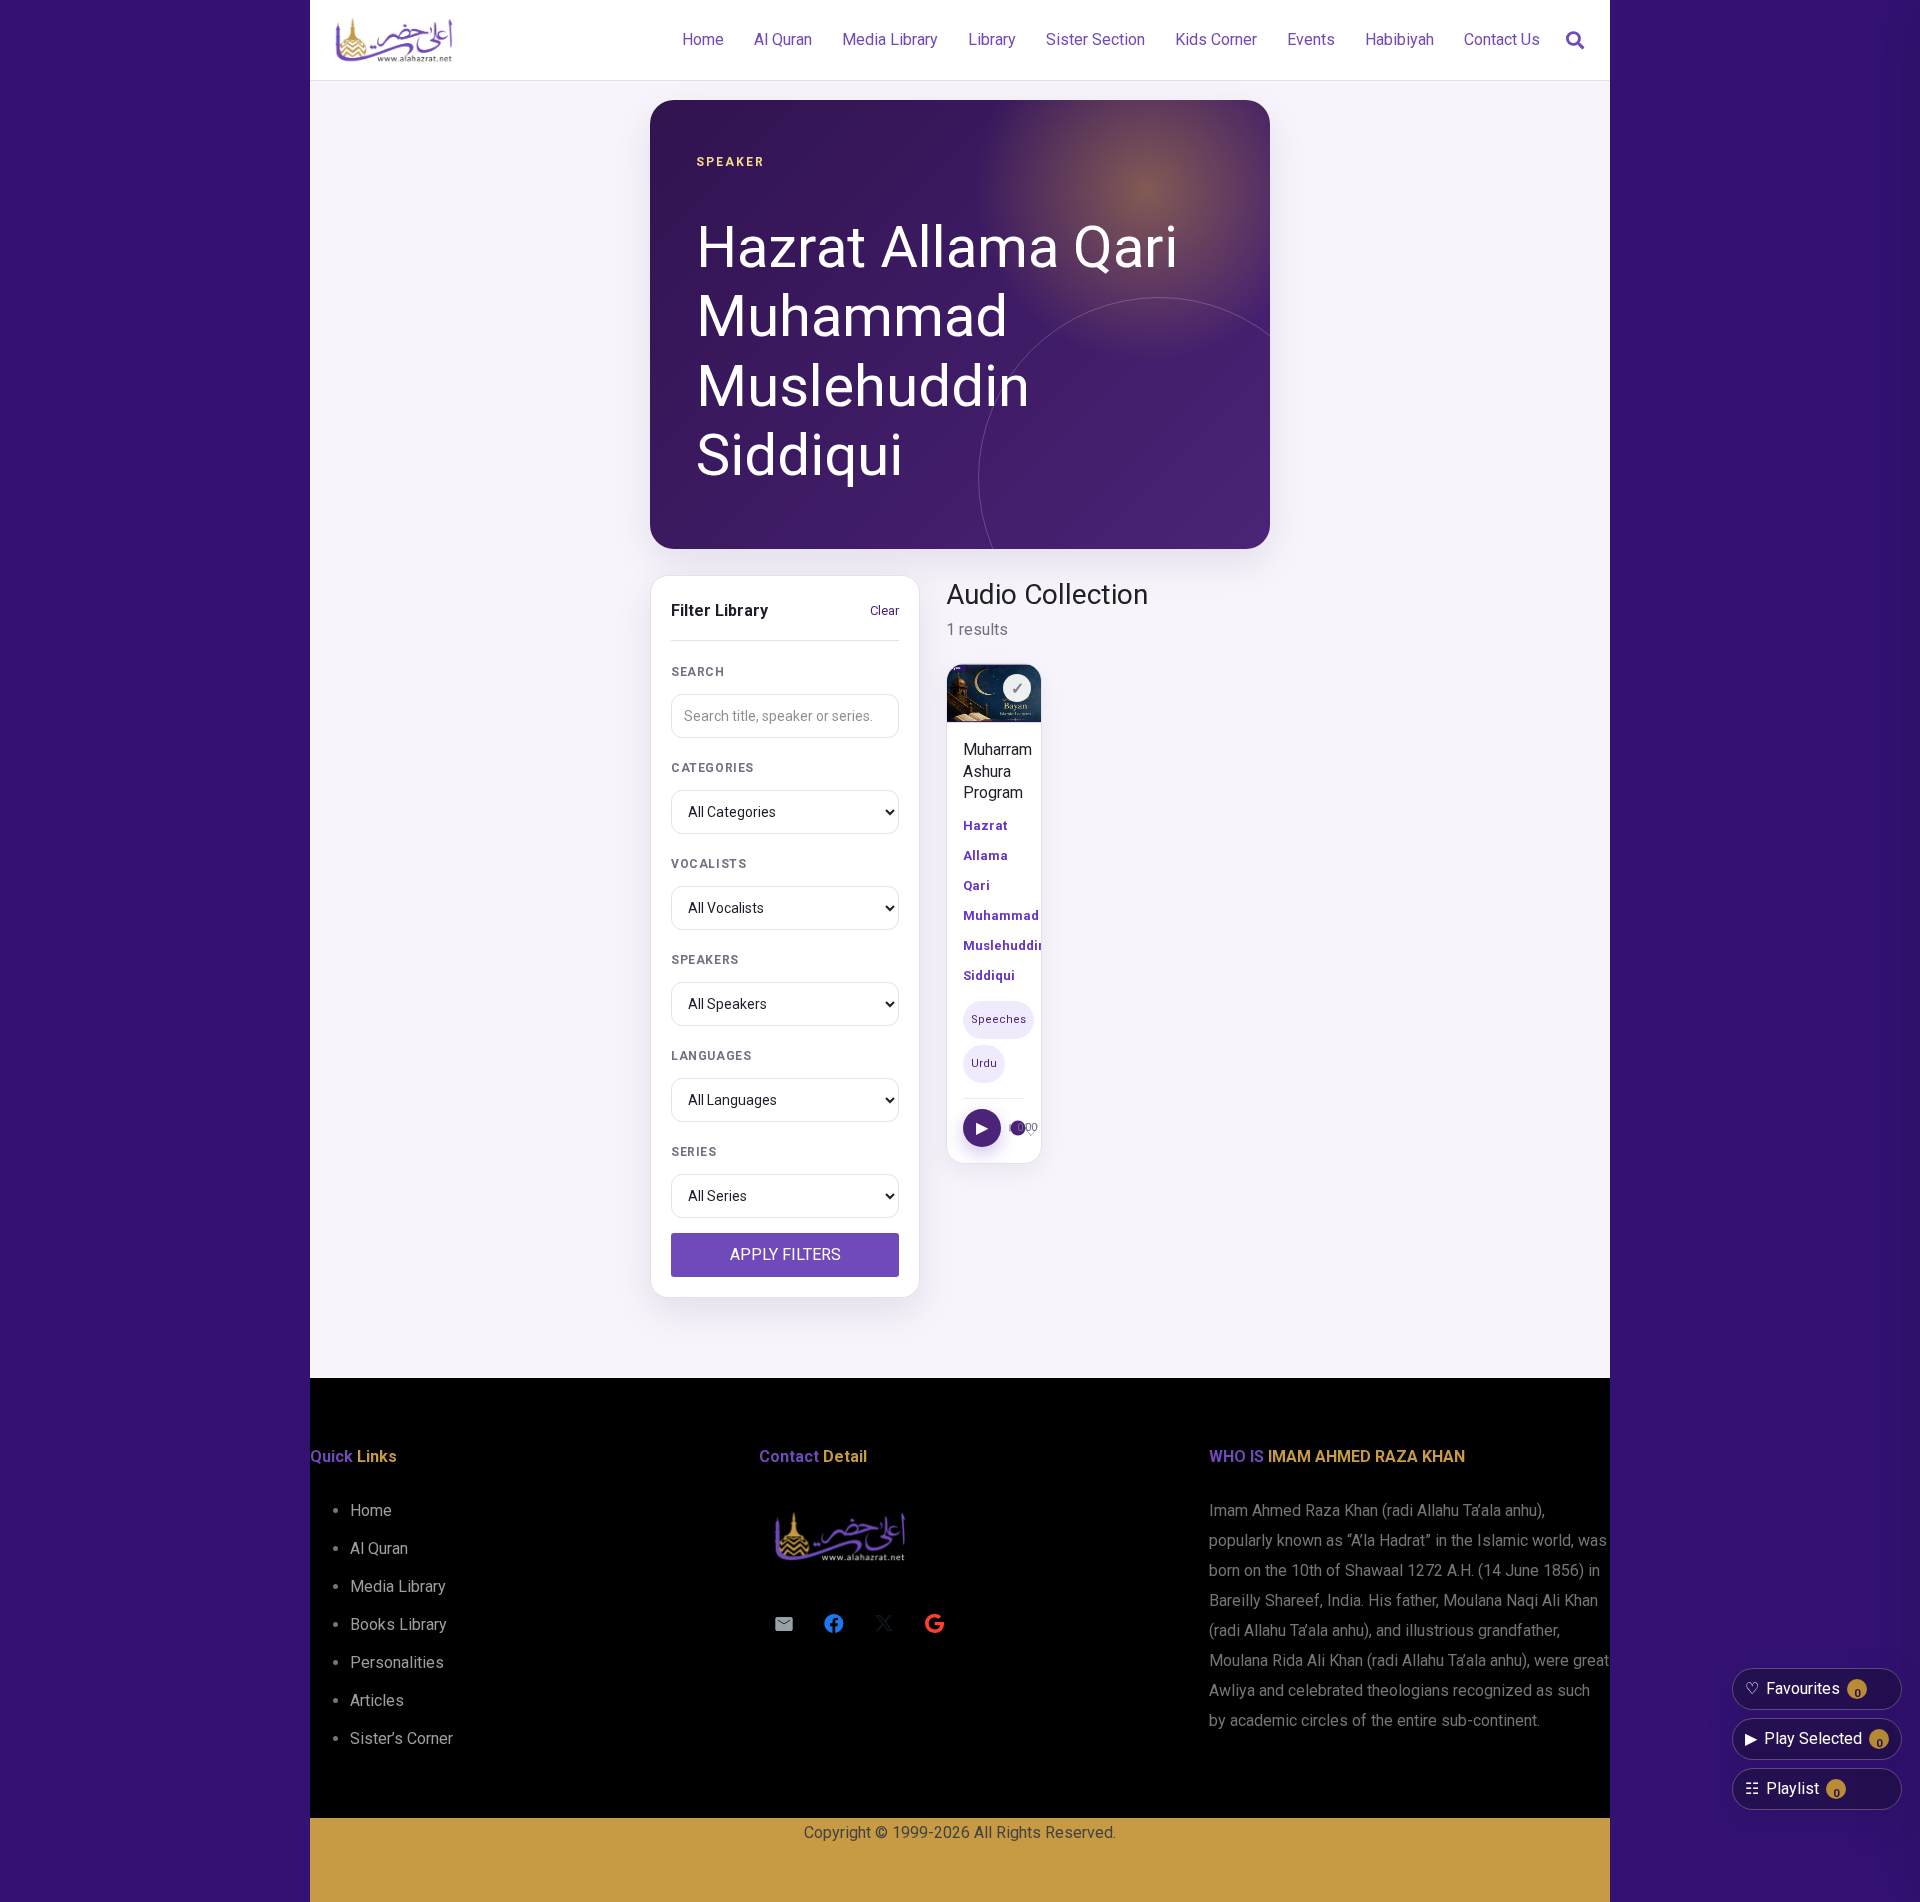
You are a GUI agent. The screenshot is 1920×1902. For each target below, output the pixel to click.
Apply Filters (785, 1254)
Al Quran (379, 1548)
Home (371, 1510)
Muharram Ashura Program (997, 771)
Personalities (397, 1662)
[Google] (934, 1624)
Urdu (984, 1063)
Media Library (398, 1586)
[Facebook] (834, 1624)
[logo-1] (393, 40)
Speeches (998, 1019)
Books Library (398, 1624)
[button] (1575, 40)
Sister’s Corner (401, 1738)
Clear (884, 610)
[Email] (784, 1624)
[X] (884, 1624)
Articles (377, 1700)
